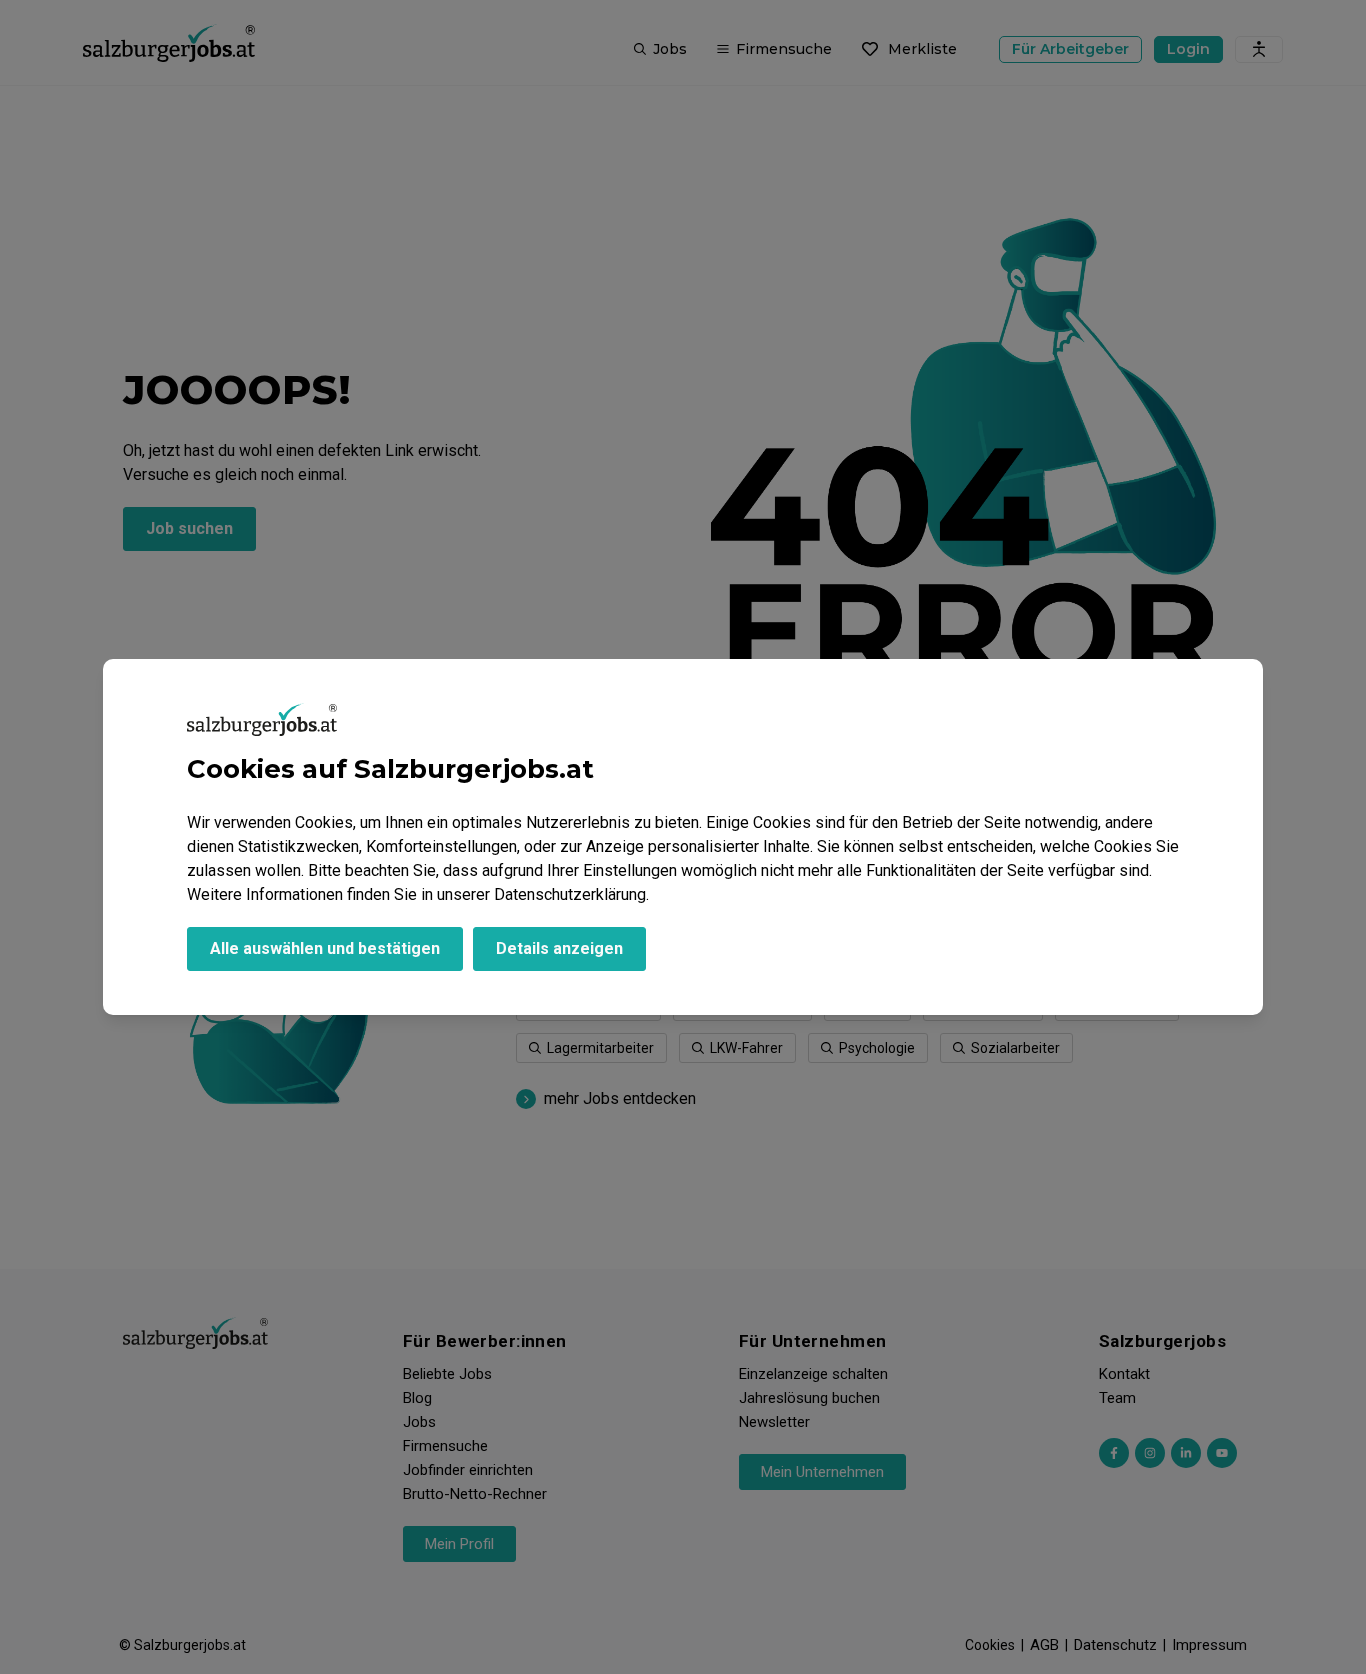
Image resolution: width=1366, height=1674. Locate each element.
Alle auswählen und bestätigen (325, 948)
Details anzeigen (559, 948)
